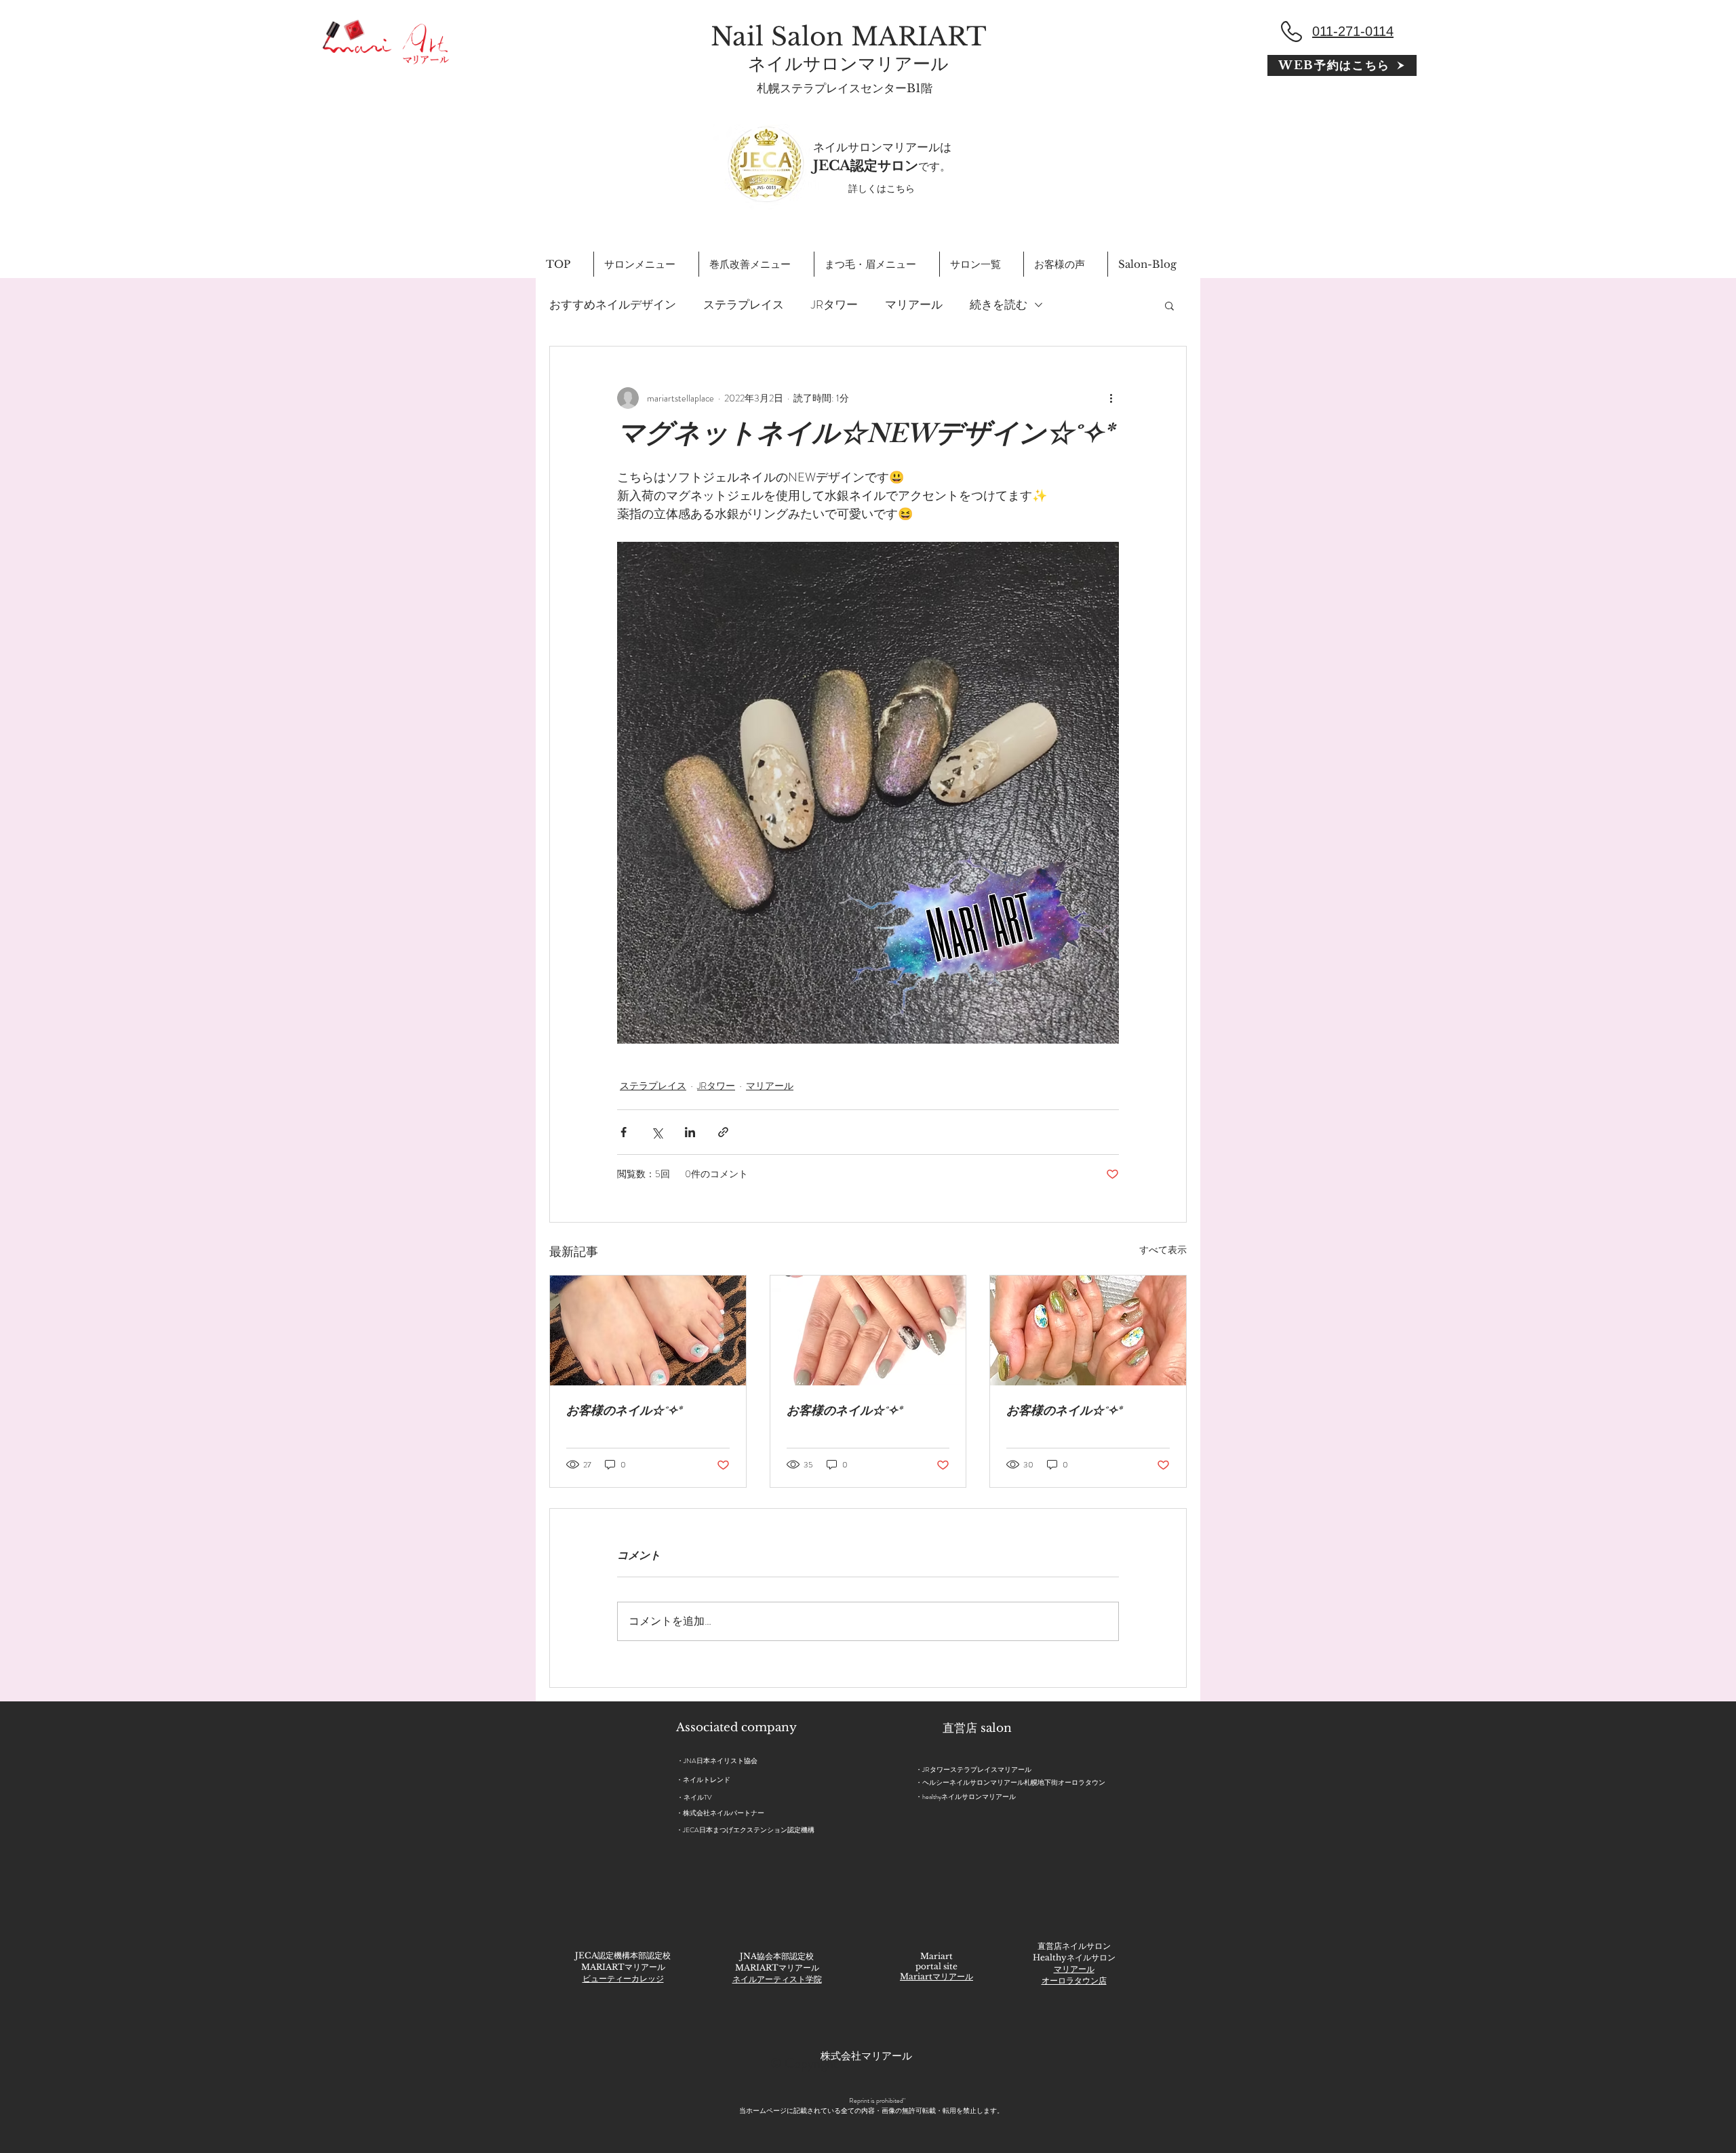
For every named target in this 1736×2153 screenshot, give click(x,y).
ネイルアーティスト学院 (777, 1979)
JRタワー (834, 305)
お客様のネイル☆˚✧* (624, 1413)
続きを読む (999, 305)
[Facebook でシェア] (624, 1132)
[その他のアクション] (1111, 398)
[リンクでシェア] (723, 1132)
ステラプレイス (744, 305)
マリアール (914, 305)
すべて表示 (1163, 1250)
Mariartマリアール (936, 1976)
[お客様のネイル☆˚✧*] (648, 1330)
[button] (1169, 305)
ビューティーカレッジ (623, 1978)
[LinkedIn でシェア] (690, 1132)
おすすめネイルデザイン (613, 305)
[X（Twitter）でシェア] (657, 1132)
